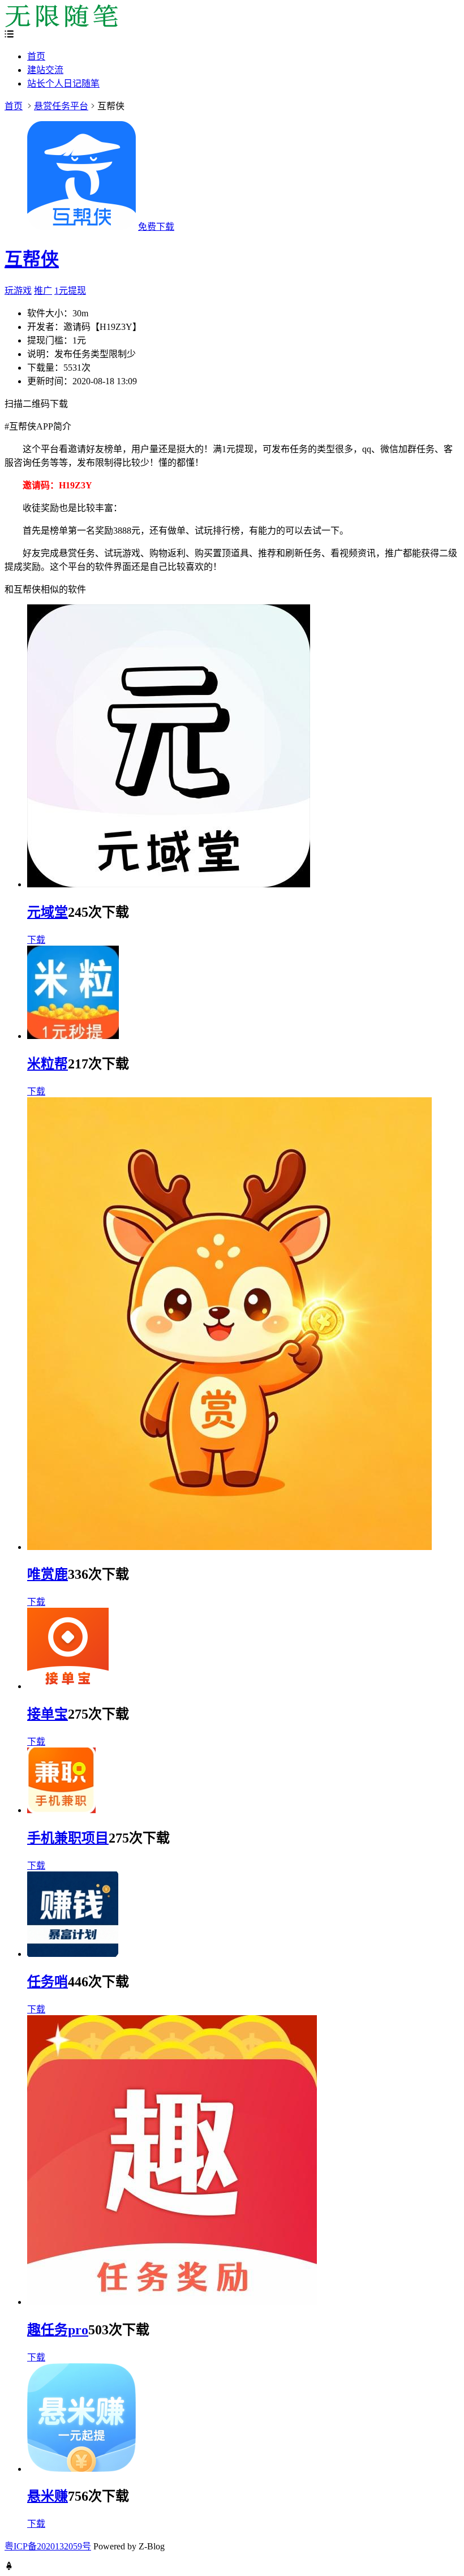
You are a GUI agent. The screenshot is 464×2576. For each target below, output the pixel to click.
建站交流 (45, 70)
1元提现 (70, 291)
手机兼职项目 (68, 1838)
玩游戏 (18, 291)
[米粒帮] (73, 1036)
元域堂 (48, 912)
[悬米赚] (81, 2469)
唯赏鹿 (48, 1574)
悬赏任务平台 (61, 106)
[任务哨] (73, 1954)
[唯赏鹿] (229, 1547)
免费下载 (156, 227)
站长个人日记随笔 (63, 83)
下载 (36, 940)
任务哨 (48, 1982)
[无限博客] (61, 24)
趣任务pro (58, 2330)
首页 (36, 56)
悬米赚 (48, 2496)
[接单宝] (68, 1686)
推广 (43, 291)
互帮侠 (32, 259)
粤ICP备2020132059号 (48, 2546)
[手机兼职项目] (61, 1810)
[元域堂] (169, 884)
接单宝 (48, 1714)
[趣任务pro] (172, 2302)
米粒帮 (48, 1064)
